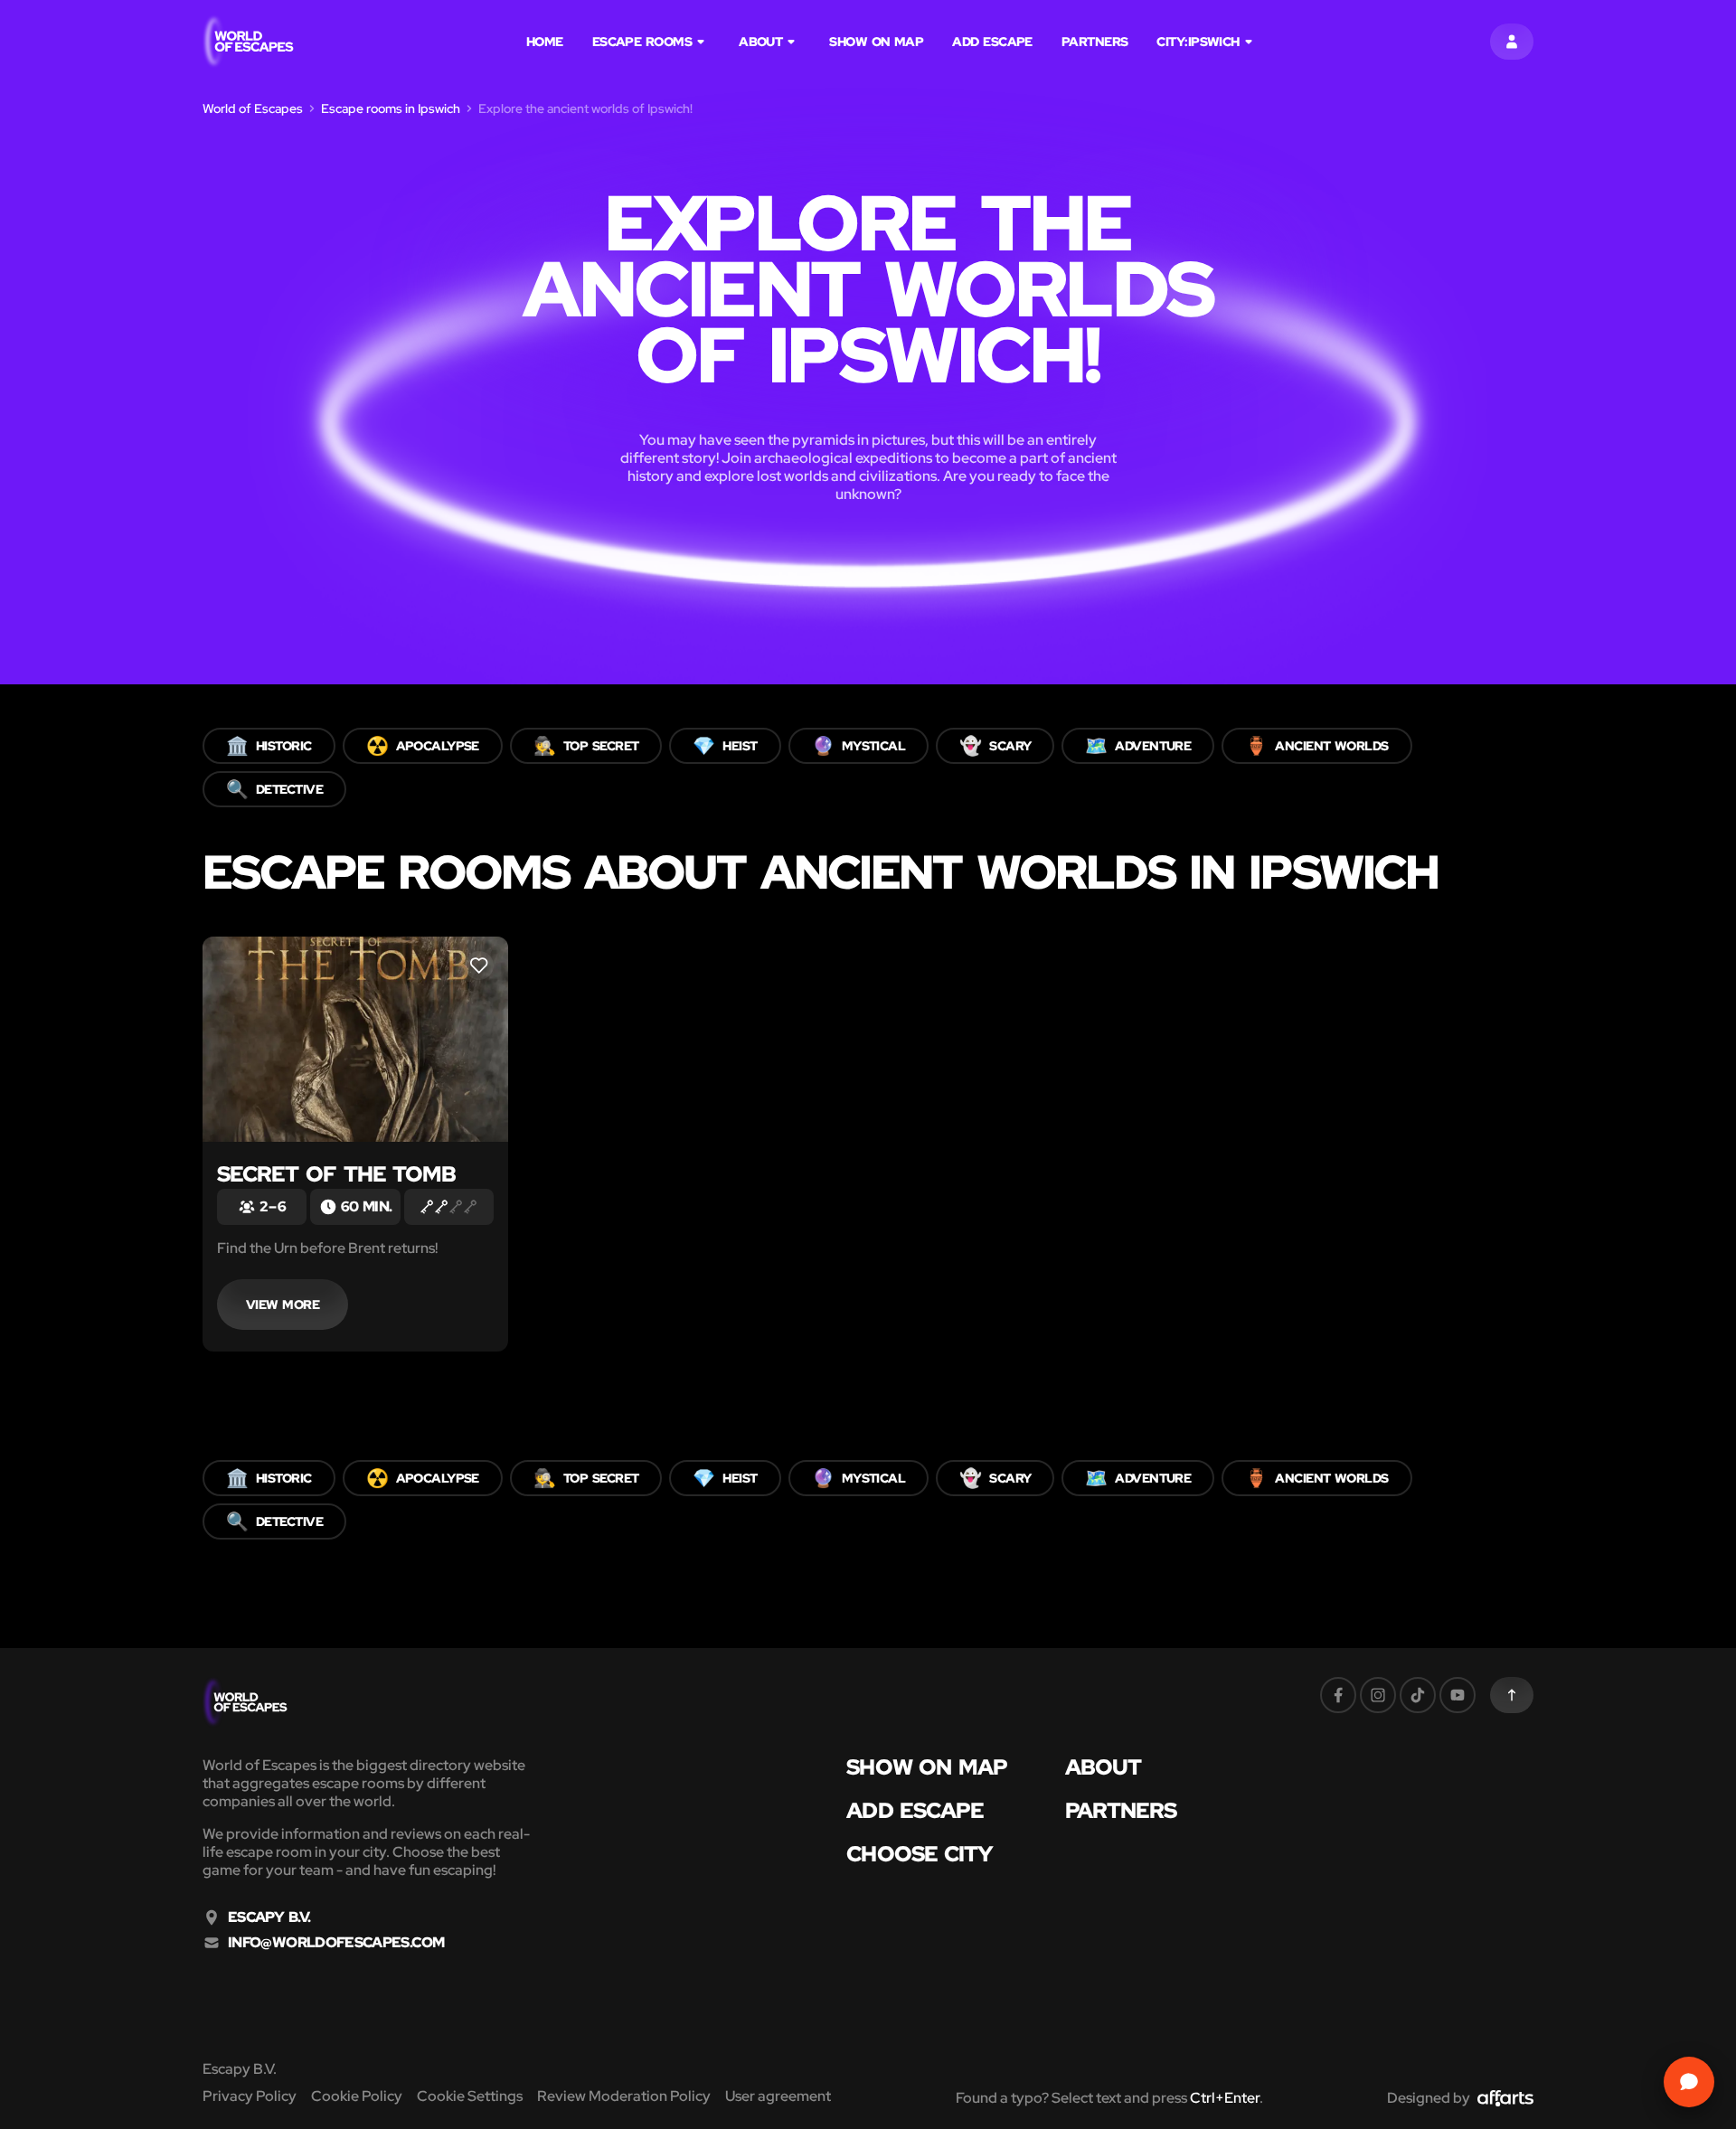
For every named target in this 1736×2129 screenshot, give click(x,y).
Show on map (876, 42)
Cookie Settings (470, 2096)
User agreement (778, 2096)
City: (1198, 42)
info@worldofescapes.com (336, 1943)
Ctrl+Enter (1225, 2098)
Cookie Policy (357, 2096)
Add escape (992, 42)
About (760, 42)
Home (545, 42)
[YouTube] (1458, 1695)
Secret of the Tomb (337, 1174)
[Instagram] (1378, 1695)
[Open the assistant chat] (1689, 2082)
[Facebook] (1338, 1695)
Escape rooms (642, 42)
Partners (1095, 42)
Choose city (920, 1854)
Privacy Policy (250, 2096)
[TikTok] (1418, 1695)
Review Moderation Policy (624, 2096)
